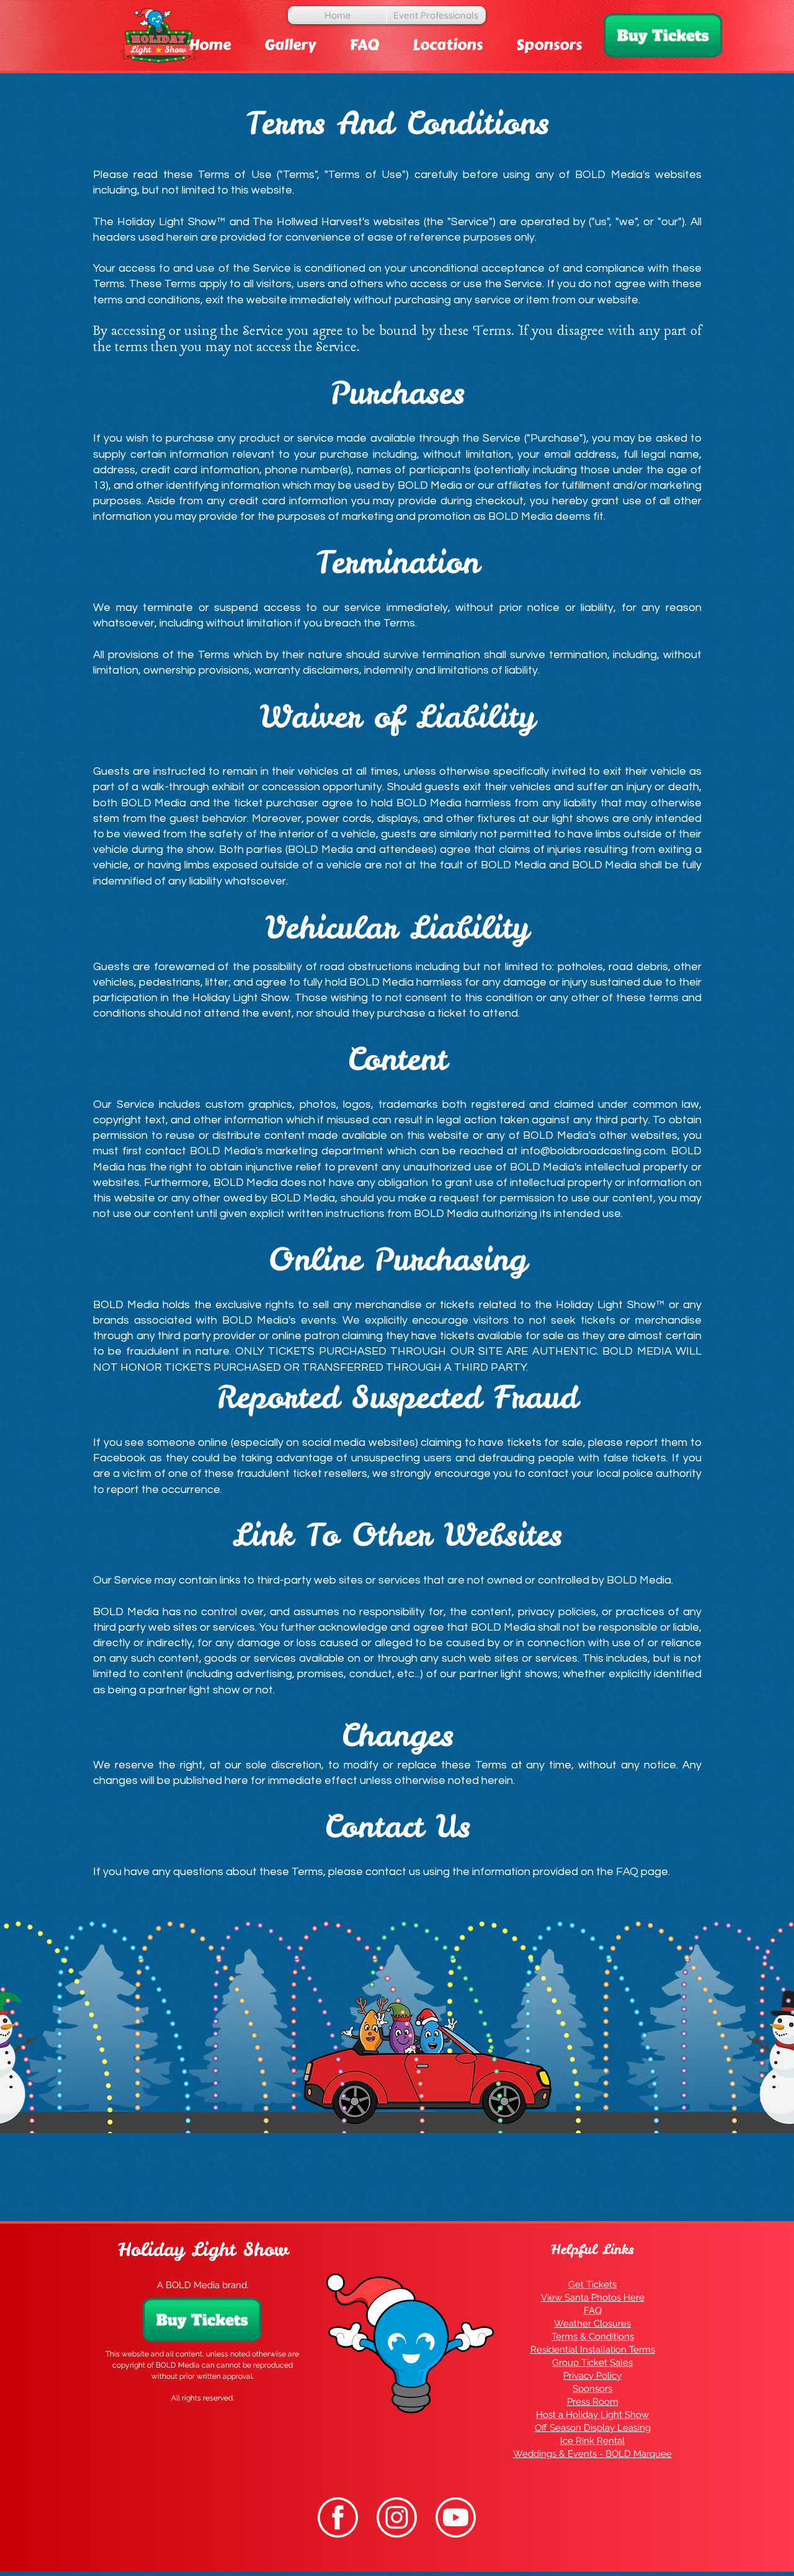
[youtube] (456, 2517)
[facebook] (338, 2517)
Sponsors (592, 2389)
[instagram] (397, 2517)
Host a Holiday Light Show (592, 2415)
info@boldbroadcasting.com (593, 1151)
